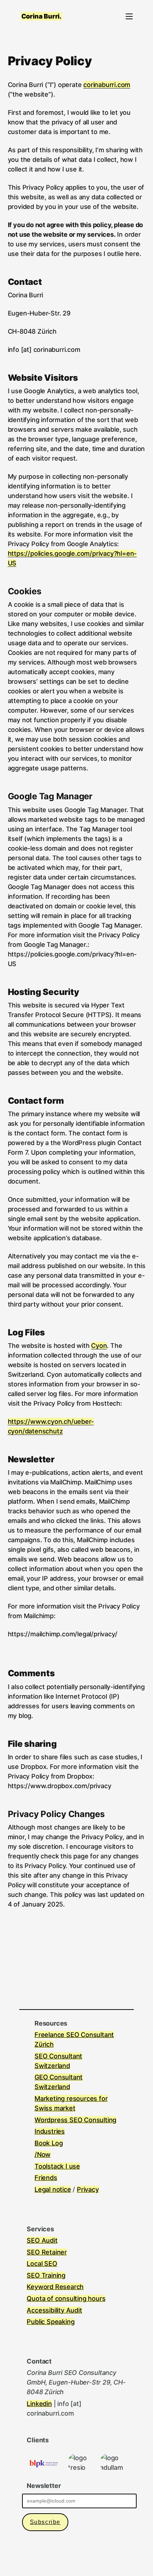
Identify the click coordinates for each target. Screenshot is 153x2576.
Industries (50, 2131)
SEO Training (46, 2275)
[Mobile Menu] (129, 16)
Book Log (49, 2143)
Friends (46, 2178)
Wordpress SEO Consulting (75, 2120)
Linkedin (39, 2404)
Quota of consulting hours (66, 2298)
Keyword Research (55, 2287)
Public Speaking (51, 2322)
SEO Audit (42, 2240)
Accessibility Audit (54, 2310)
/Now (43, 2154)
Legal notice (53, 2189)
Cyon (99, 1346)
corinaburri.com (107, 85)
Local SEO (42, 2264)
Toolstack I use (57, 2166)
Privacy (88, 2189)
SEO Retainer (47, 2252)
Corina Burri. (41, 16)
